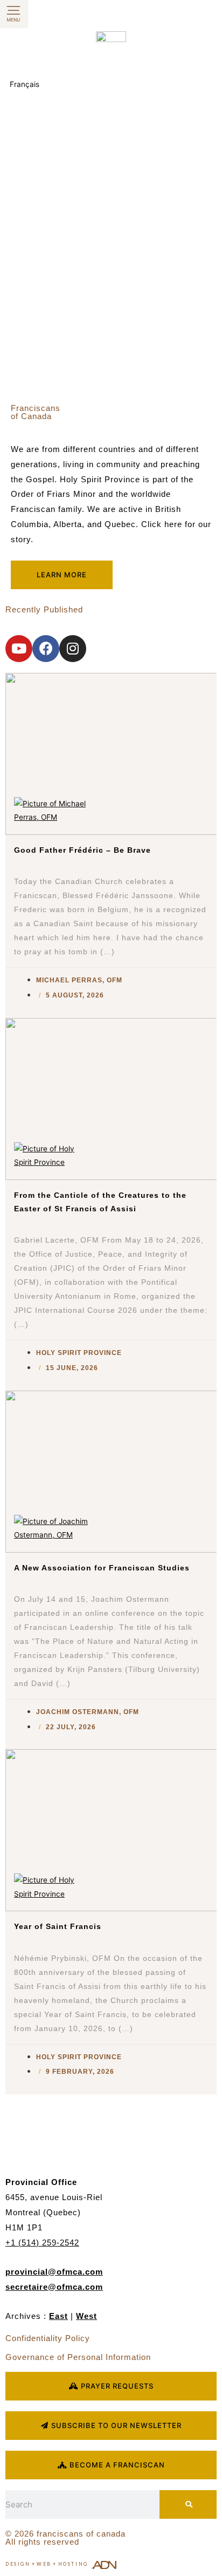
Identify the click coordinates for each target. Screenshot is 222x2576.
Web (44, 2564)
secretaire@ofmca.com (54, 2287)
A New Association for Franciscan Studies (102, 1568)
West (86, 2316)
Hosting (73, 2564)
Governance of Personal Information (78, 2357)
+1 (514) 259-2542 (42, 2243)
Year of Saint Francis (58, 1927)
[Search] (188, 2504)
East (58, 2316)
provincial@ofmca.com (54, 2272)
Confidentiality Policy (48, 2338)
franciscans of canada (81, 2534)
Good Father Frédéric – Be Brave (82, 850)
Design (18, 2564)
